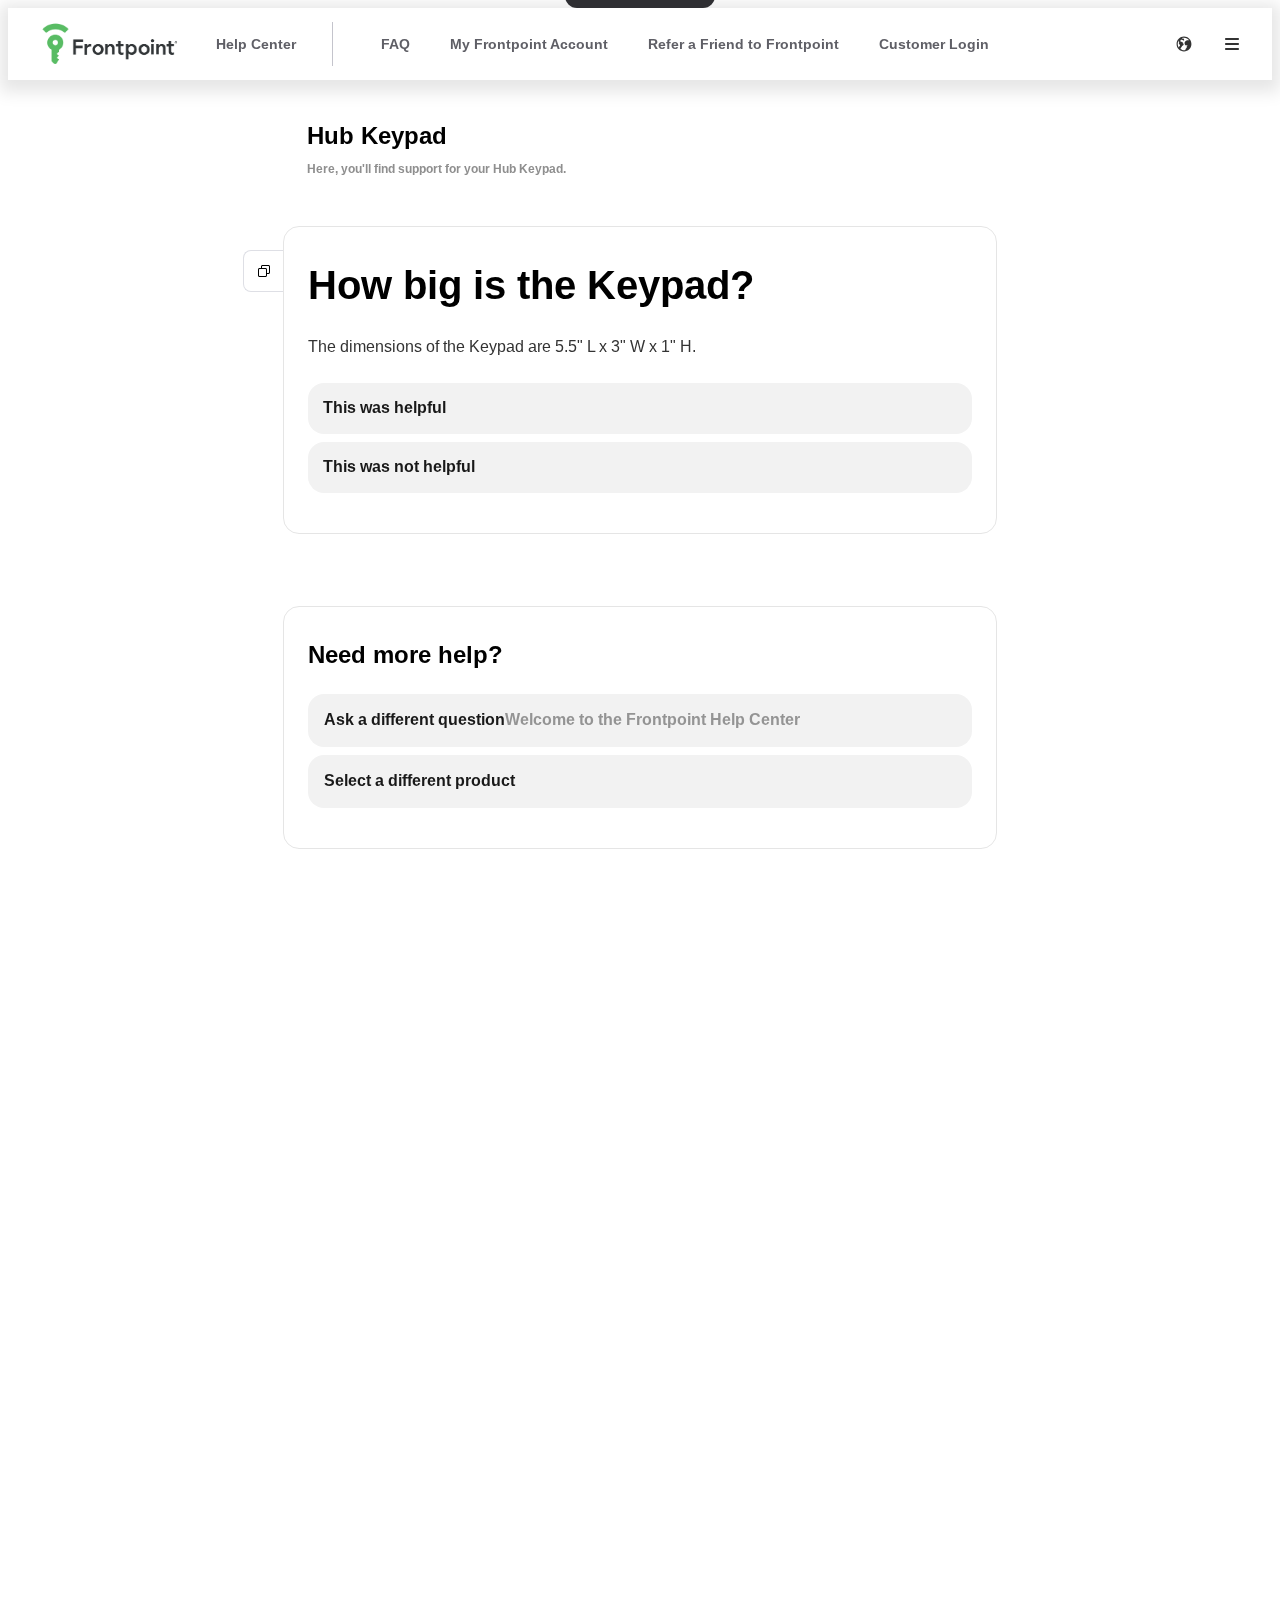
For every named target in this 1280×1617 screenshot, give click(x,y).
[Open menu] (1232, 44)
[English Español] (1184, 44)
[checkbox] (640, 408)
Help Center (256, 44)
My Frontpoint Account (529, 44)
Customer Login (934, 44)
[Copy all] (264, 271)
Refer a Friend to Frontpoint (743, 44)
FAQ (395, 44)
